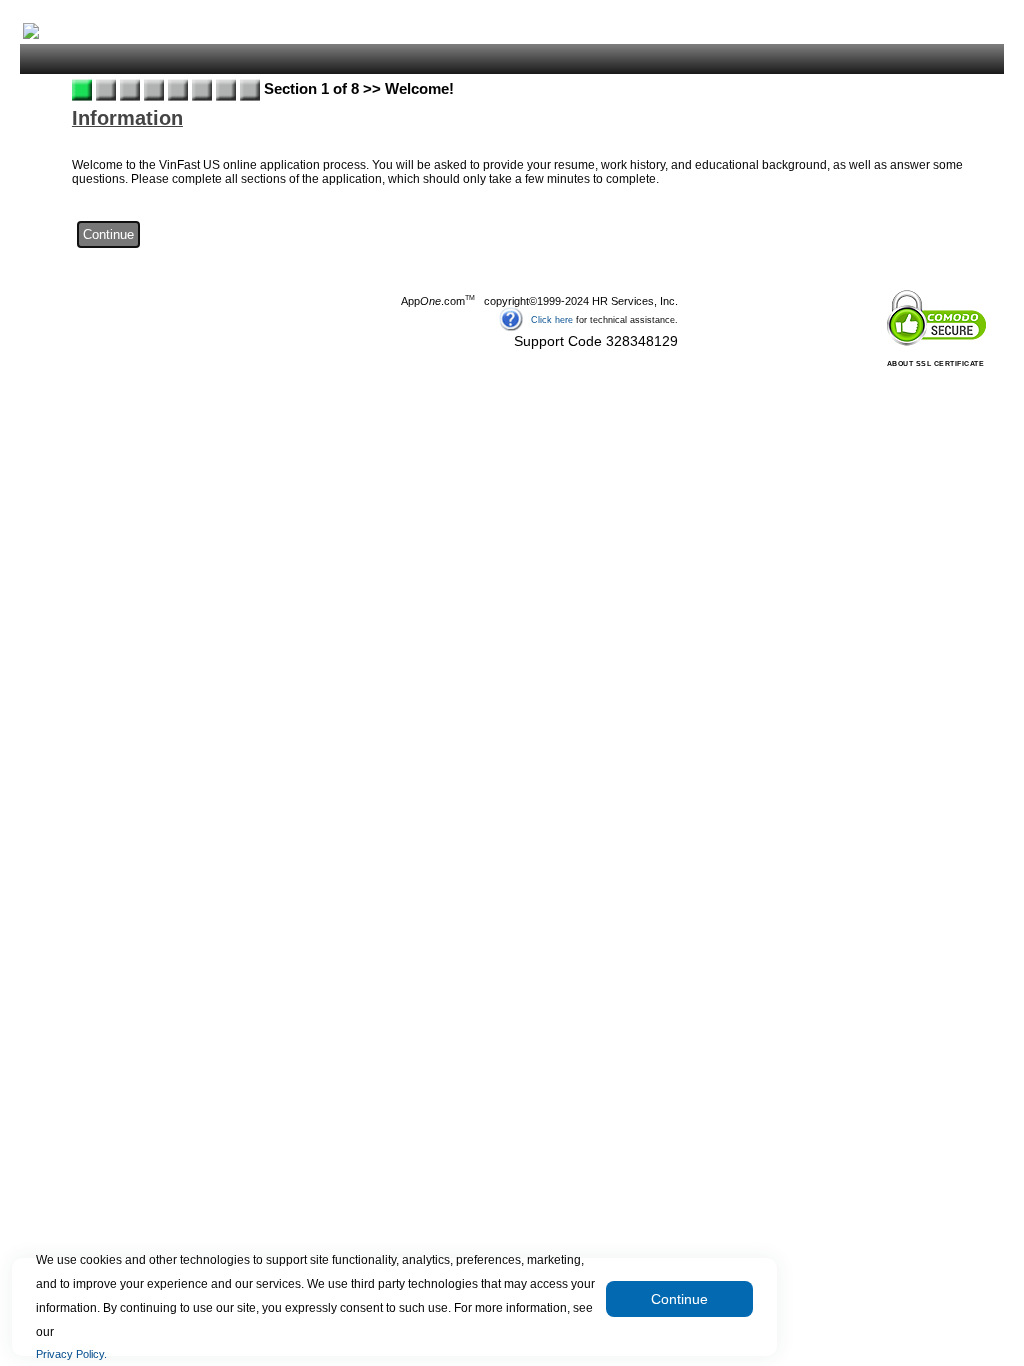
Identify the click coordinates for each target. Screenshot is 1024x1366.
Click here (552, 319)
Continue (679, 1299)
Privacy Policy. (71, 1354)
